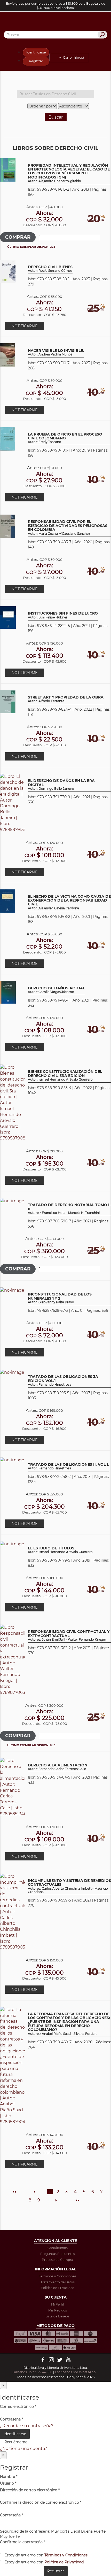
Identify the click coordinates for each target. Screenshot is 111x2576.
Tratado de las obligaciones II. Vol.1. (68, 1466)
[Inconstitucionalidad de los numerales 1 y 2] (12, 1290)
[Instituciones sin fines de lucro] (8, 617)
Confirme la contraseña (22, 2542)
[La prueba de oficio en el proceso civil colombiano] (7, 439)
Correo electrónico (18, 2407)
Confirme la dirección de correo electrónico (41, 2502)
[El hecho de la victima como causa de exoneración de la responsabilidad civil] (7, 901)
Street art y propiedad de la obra (66, 699)
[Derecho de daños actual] (8, 992)
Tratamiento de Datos (58, 2282)
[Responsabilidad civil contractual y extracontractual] (13, 1660)
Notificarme (25, 326)
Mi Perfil (57, 2304)
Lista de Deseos (57, 2316)
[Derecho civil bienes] (8, 271)
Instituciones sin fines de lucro (63, 615)
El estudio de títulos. (60, 1550)
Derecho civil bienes (50, 269)
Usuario (8, 2483)
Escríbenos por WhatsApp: (76, 2372)
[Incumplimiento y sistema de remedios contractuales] (13, 1911)
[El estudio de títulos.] (12, 1544)
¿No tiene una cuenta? (23, 2449)
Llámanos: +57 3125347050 (32, 2372)
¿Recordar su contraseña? (27, 2426)
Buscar (56, 117)
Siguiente (56, 2200)
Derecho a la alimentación (58, 1767)
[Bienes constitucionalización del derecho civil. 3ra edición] (13, 1103)
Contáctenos (58, 2248)
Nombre (9, 2477)
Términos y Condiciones (58, 2276)
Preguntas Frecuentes (58, 2254)
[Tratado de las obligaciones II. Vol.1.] (12, 1460)
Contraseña (11, 2419)
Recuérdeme (15, 2442)
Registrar (36, 61)
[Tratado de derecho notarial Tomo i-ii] (12, 1201)
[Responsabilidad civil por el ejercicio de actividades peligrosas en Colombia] (7, 526)
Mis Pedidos (58, 2310)
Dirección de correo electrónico (30, 2490)
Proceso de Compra (57, 2260)
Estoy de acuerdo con (45, 2555)
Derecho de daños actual (56, 990)
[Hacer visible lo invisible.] (7, 355)
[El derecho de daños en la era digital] (13, 803)
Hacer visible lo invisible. (56, 352)
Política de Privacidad (58, 2288)
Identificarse (36, 52)
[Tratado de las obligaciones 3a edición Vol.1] (12, 1372)
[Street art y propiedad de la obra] (8, 701)
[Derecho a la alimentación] (13, 1787)
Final (77, 2200)
